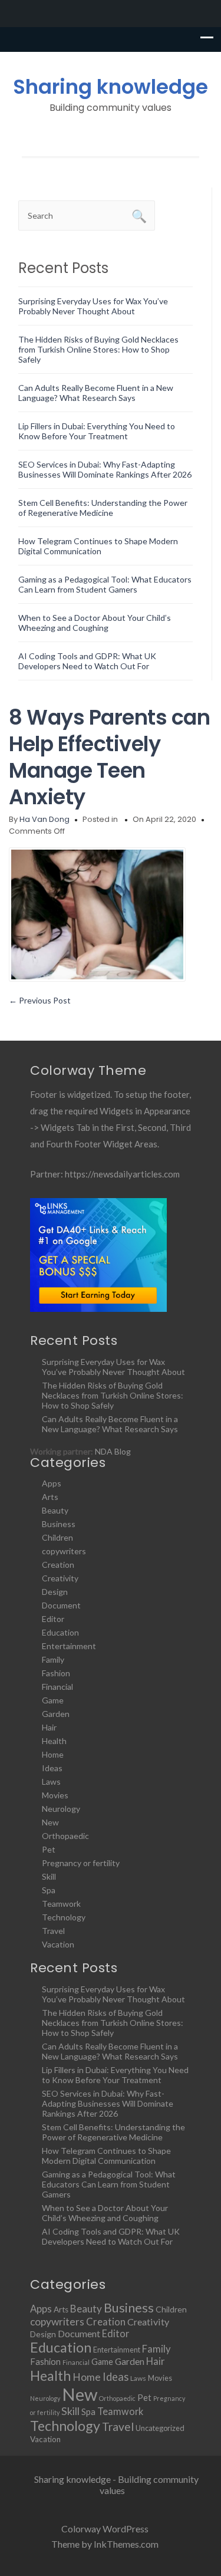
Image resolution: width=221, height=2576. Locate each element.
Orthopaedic (65, 1836)
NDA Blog (113, 1451)
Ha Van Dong (44, 819)
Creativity (60, 1578)
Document (61, 1605)
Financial (57, 1687)
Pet (49, 1849)
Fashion (56, 1673)
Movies (55, 1795)
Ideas (52, 1768)
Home (53, 1754)
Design (55, 1592)
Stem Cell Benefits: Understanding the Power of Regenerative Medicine (103, 508)
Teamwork (61, 1904)
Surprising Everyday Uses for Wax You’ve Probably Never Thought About (93, 306)
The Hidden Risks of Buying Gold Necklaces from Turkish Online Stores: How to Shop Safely (98, 349)
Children (57, 1537)
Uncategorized (160, 2428)
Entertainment (69, 1646)
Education (60, 1632)
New (50, 1822)
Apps (52, 1483)
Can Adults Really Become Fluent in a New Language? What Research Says (96, 393)
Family (53, 1659)
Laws (51, 1782)
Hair (49, 1727)
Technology (64, 1917)
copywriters (64, 1551)
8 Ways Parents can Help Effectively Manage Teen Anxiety (109, 757)
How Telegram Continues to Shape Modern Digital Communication (98, 546)
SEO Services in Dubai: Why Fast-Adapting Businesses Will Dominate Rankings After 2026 (105, 469)
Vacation (58, 1944)
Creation (58, 1565)
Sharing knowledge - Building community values (116, 2485)
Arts (50, 1497)
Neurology (61, 1809)
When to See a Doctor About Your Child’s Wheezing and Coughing (95, 623)
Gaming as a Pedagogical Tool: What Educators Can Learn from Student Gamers (105, 584)
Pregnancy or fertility (81, 1863)
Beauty (55, 1510)
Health (54, 1741)
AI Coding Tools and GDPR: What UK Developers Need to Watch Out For (87, 661)
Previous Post (40, 1000)
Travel (53, 1931)
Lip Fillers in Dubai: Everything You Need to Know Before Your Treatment (97, 431)
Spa (49, 1890)
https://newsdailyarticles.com (122, 1174)
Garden (56, 1714)
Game (53, 1700)
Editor (53, 1619)
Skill (49, 1876)
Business (59, 1524)
